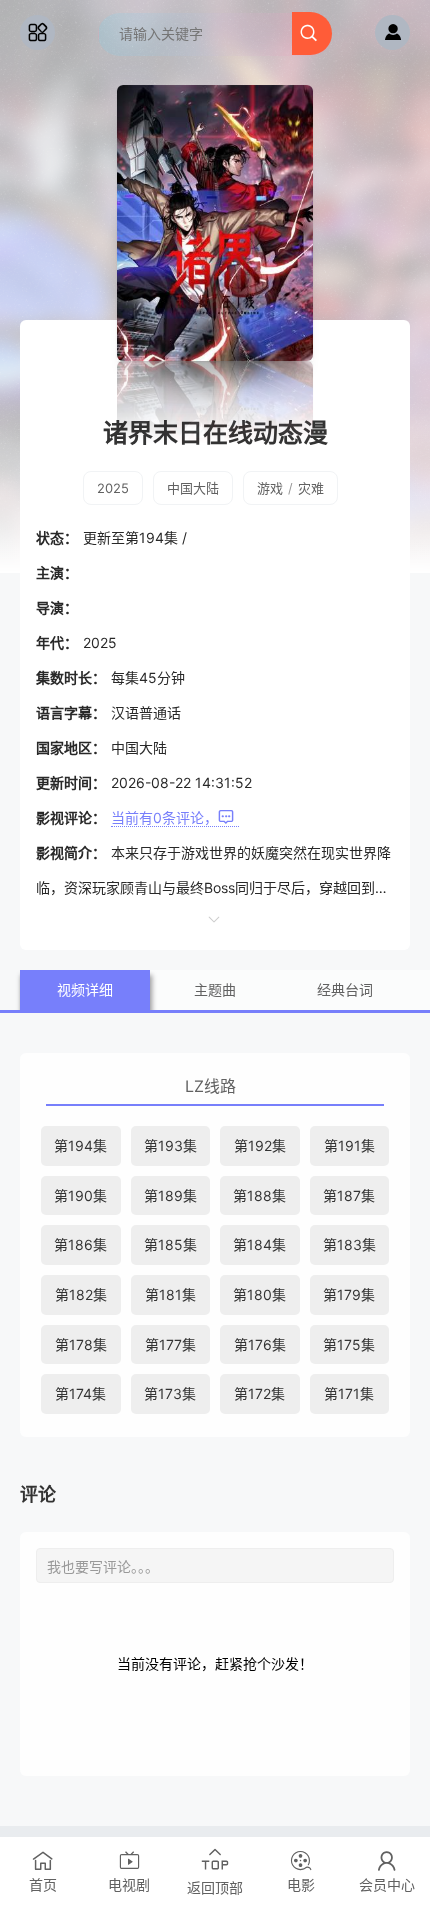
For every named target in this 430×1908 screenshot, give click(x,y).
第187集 (349, 1195)
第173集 (170, 1393)
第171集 (349, 1393)
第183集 (349, 1244)
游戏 (270, 488)
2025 (113, 488)
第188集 (259, 1195)
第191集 (349, 1145)
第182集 (81, 1294)
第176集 (260, 1344)
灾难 (311, 488)
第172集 (259, 1393)
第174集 (80, 1393)
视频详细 (85, 989)
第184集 (259, 1244)
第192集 (260, 1145)
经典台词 (345, 989)
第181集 (170, 1294)
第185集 (170, 1244)
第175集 (349, 1344)
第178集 (81, 1344)
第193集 (170, 1145)
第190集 (80, 1195)
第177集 (170, 1344)
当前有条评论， (164, 817)
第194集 (80, 1145)
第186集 (80, 1244)
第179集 (349, 1294)
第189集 (170, 1195)
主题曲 (215, 989)
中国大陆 (193, 488)
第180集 (259, 1294)
